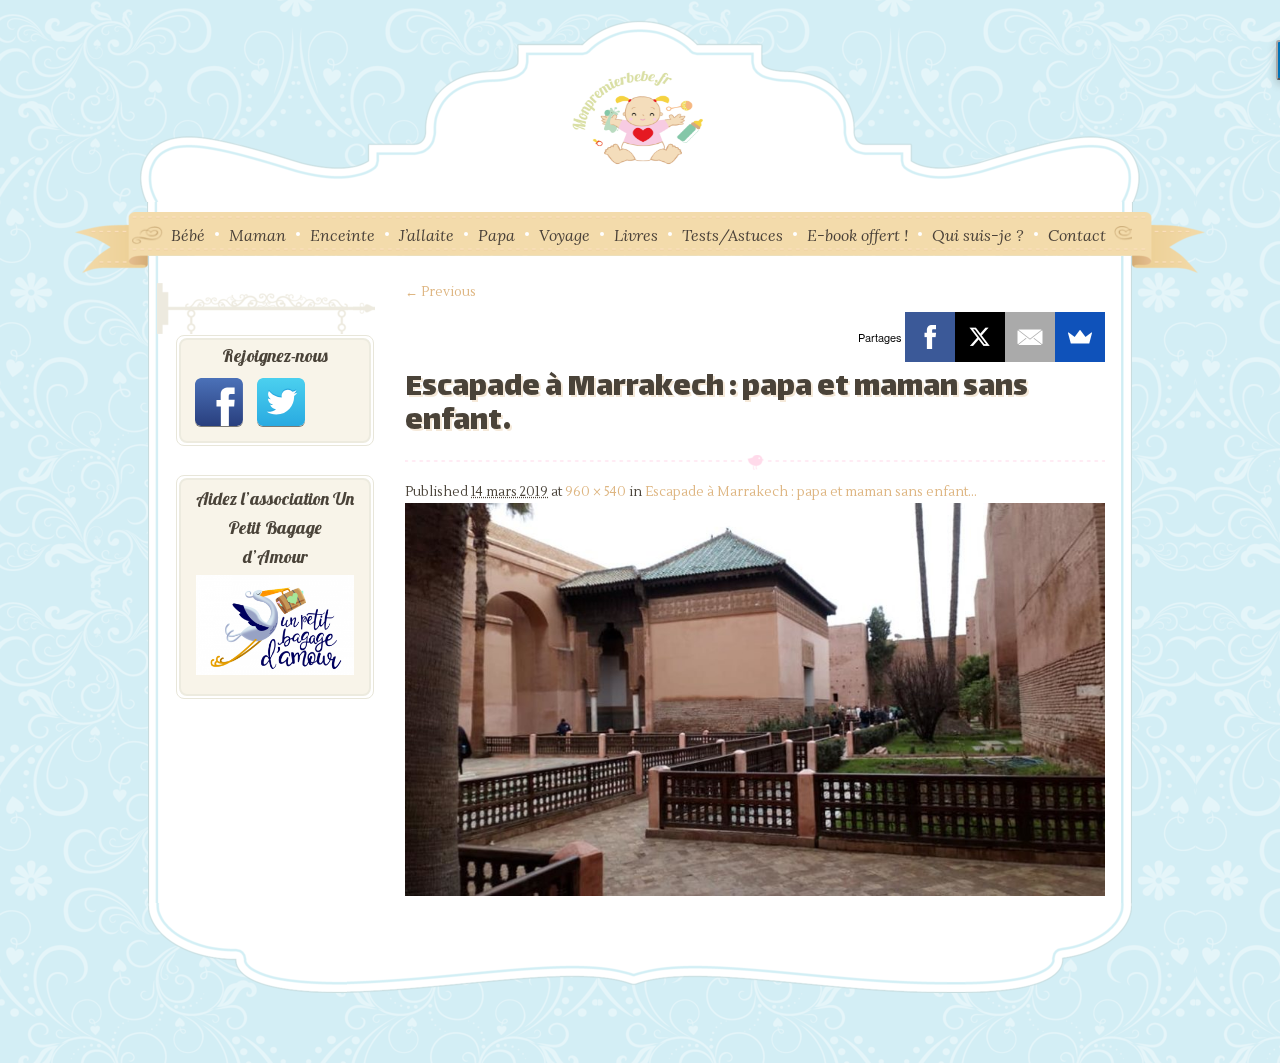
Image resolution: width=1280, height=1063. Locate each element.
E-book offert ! (857, 235)
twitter (281, 402)
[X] (980, 337)
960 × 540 (595, 492)
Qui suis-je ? (978, 235)
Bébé (188, 235)
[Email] (1030, 337)
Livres (636, 235)
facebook (219, 402)
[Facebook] (930, 337)
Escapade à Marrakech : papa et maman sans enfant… (811, 492)
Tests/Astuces (732, 235)
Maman (257, 235)
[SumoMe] (1080, 337)
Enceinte (342, 235)
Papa (496, 235)
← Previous (440, 292)
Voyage (564, 235)
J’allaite (426, 235)
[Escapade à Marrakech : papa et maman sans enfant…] (755, 892)
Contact (1077, 235)
